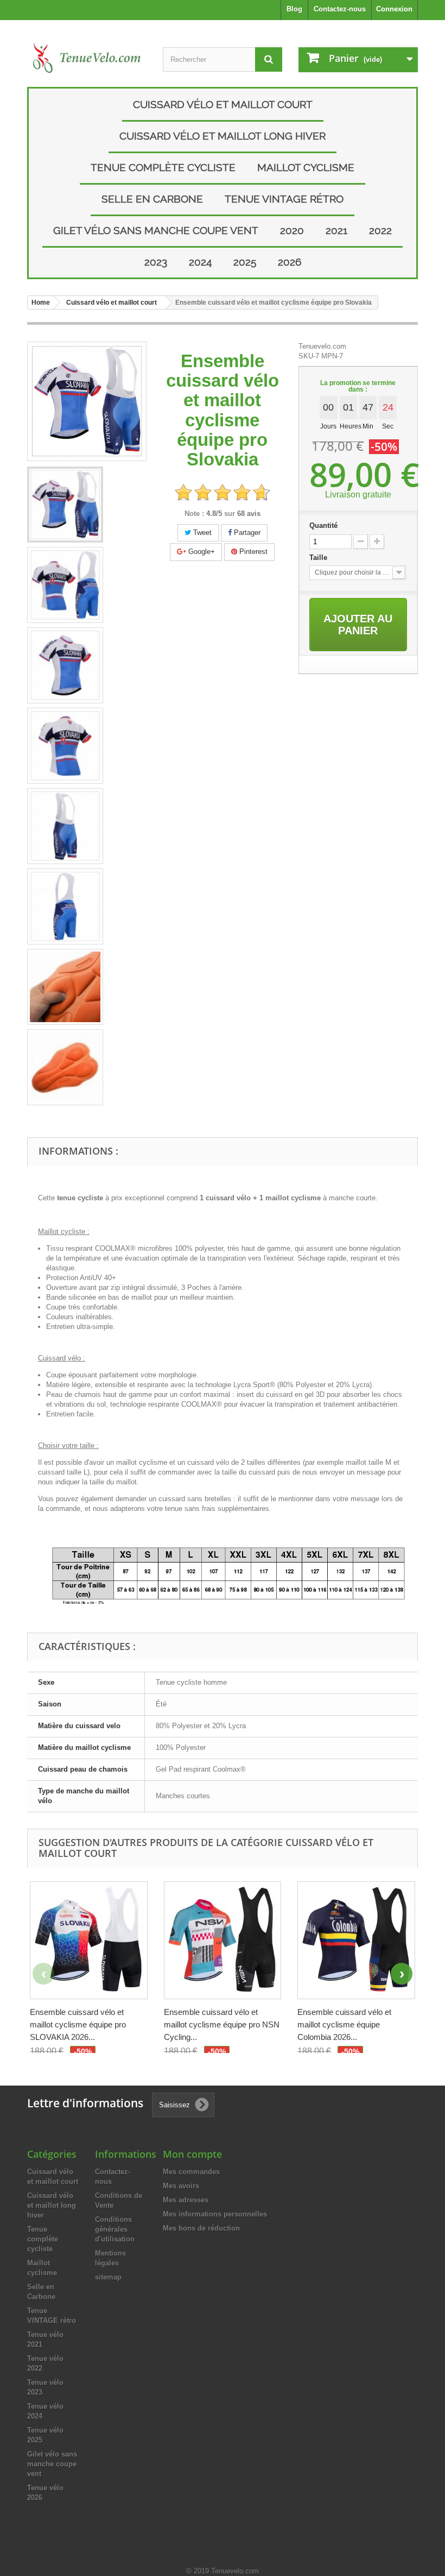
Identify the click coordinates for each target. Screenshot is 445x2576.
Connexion (394, 9)
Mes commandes (191, 2172)
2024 (200, 262)
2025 (245, 262)
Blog (294, 9)
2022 (380, 230)
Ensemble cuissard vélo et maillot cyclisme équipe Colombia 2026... (344, 2024)
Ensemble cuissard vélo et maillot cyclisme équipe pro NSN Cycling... (222, 2024)
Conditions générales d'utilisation (115, 2229)
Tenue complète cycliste (163, 167)
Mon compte (192, 2154)
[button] (402, 1974)
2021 (336, 230)
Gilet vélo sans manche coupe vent (156, 230)
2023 (156, 262)
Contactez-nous (340, 9)
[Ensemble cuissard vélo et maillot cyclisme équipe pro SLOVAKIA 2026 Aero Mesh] (89, 1940)
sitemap (108, 2277)
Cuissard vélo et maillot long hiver (223, 136)
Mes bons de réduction (201, 2228)
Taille (319, 558)
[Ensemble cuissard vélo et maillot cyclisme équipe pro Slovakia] (65, 505)
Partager (246, 533)
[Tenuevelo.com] (87, 58)
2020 (292, 230)
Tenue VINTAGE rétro (284, 199)
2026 (290, 262)
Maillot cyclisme (306, 167)
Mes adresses (186, 2200)
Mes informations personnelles (215, 2214)
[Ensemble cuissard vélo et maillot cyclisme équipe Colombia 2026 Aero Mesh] (356, 1940)
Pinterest (252, 552)
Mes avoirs (181, 2186)
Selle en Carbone (152, 199)
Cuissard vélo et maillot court (223, 104)
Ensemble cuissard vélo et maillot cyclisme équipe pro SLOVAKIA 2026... (78, 2024)
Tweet (201, 533)
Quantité (323, 525)
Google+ (201, 552)
